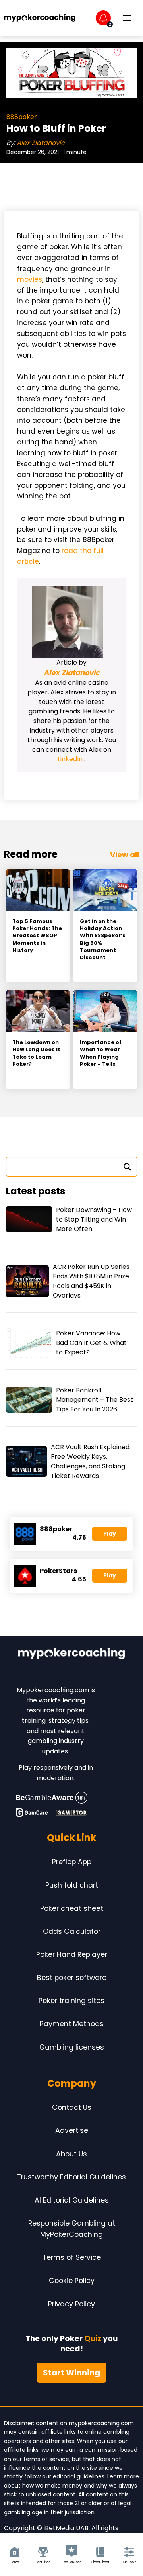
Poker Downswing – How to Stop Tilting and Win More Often (94, 1219)
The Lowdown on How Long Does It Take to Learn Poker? (36, 1053)
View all (125, 855)
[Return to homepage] (40, 18)
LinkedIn (71, 759)
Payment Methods (72, 2024)
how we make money (52, 2486)
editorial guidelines (79, 2476)
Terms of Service (72, 2257)
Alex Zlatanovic (41, 143)
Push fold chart (72, 1885)
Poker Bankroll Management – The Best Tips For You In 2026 (95, 1400)
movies (30, 279)
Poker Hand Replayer (72, 1954)
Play (110, 1534)
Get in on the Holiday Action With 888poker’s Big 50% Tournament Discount (103, 939)
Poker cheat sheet (72, 1908)
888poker (22, 117)
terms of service (46, 2459)
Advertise (72, 2130)
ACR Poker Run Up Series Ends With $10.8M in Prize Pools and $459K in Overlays (91, 1281)
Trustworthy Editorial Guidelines (71, 2177)
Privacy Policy (71, 2304)
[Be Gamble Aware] (52, 1798)
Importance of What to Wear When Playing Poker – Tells (101, 1053)
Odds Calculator (72, 1931)
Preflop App (72, 1862)
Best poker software (72, 1978)
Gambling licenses (72, 2047)
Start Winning (71, 2373)
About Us (71, 2154)
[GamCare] (32, 1812)
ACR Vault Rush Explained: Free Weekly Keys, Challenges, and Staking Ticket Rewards (91, 1461)
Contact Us (72, 2107)
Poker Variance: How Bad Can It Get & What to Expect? (91, 1343)
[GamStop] (71, 1812)
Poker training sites (71, 2001)
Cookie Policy (72, 2281)
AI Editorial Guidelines (72, 2200)
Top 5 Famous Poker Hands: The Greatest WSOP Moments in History (37, 936)
